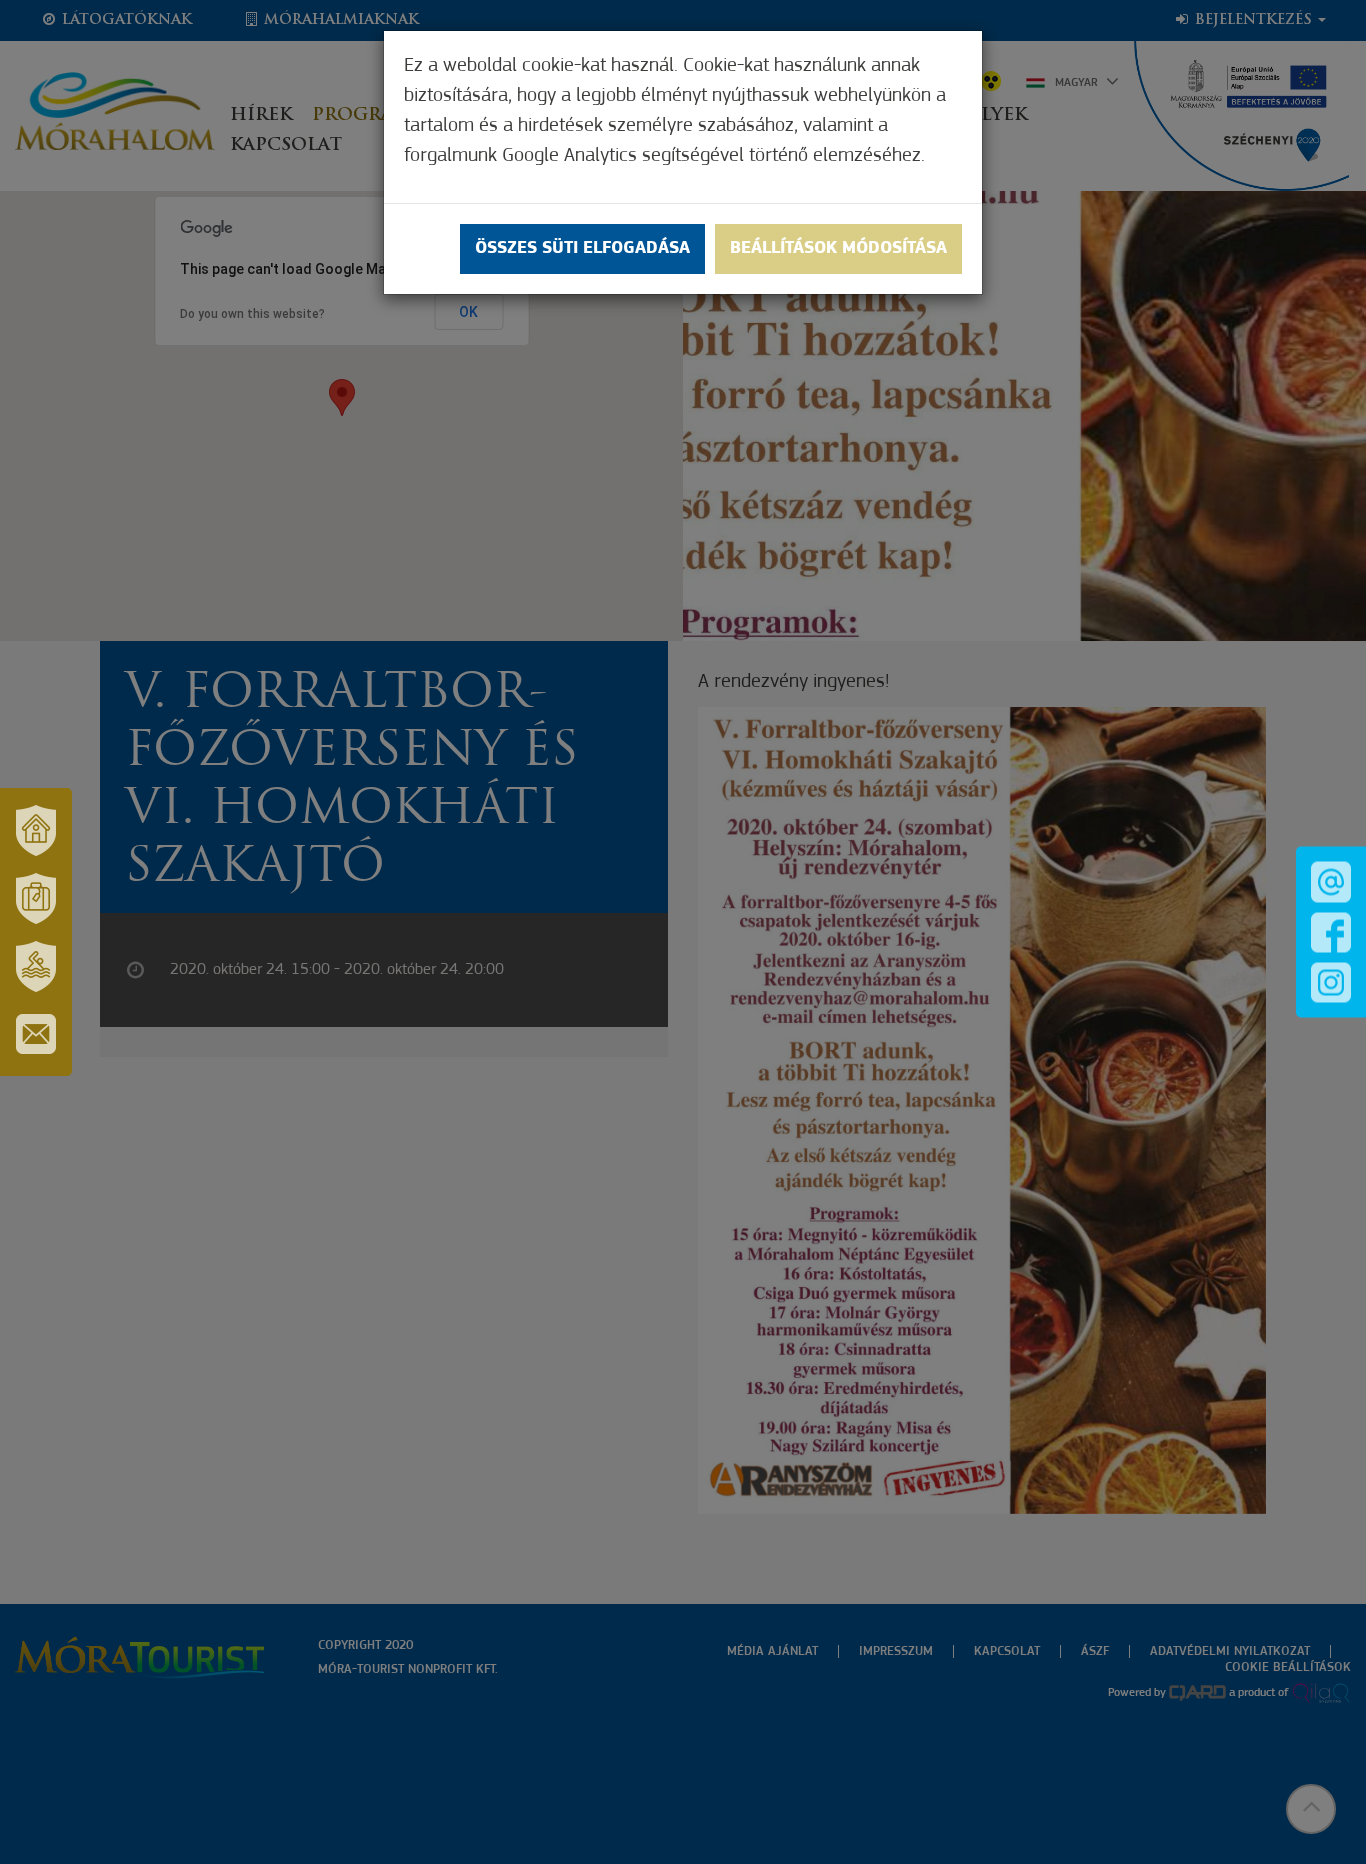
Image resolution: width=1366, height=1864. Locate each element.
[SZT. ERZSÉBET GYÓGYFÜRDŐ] (36, 966)
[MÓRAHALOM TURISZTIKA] (36, 898)
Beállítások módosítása (838, 249)
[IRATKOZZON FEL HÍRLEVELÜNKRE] (36, 1034)
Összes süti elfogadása (582, 249)
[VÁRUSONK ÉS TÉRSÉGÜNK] (36, 830)
